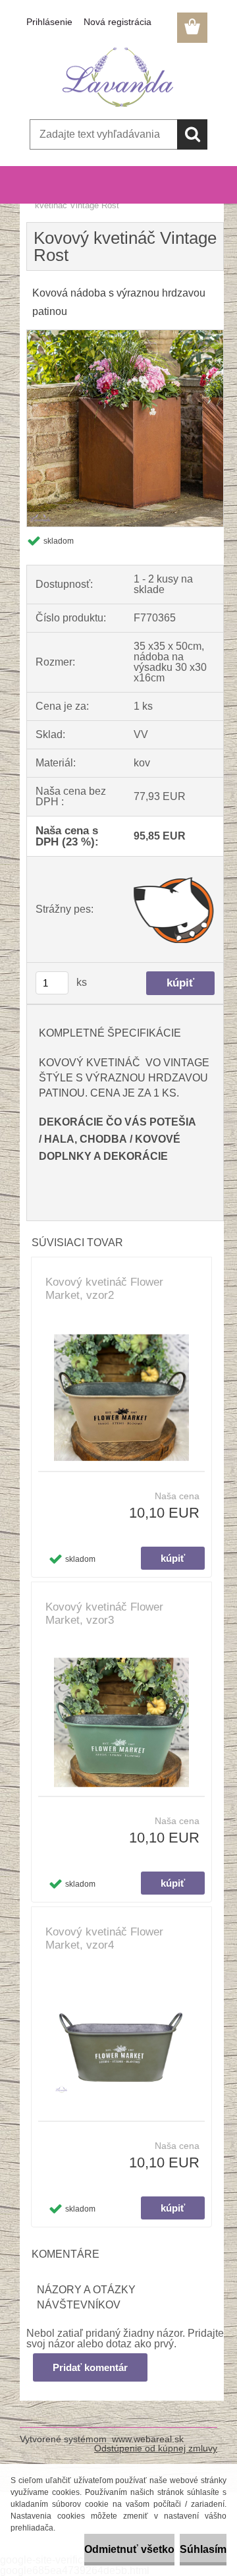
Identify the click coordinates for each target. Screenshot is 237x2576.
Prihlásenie (49, 22)
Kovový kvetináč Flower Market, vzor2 (104, 1289)
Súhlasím (203, 2549)
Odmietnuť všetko (129, 2549)
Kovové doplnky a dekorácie (118, 197)
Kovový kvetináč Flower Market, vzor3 (104, 1614)
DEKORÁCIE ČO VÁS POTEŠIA (118, 1122)
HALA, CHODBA (86, 1139)
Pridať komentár (90, 2367)
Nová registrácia (118, 22)
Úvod (45, 197)
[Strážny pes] (174, 909)
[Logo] (118, 77)
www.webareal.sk (148, 2439)
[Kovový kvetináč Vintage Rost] (125, 335)
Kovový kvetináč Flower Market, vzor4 (104, 1938)
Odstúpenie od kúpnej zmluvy (156, 2448)
